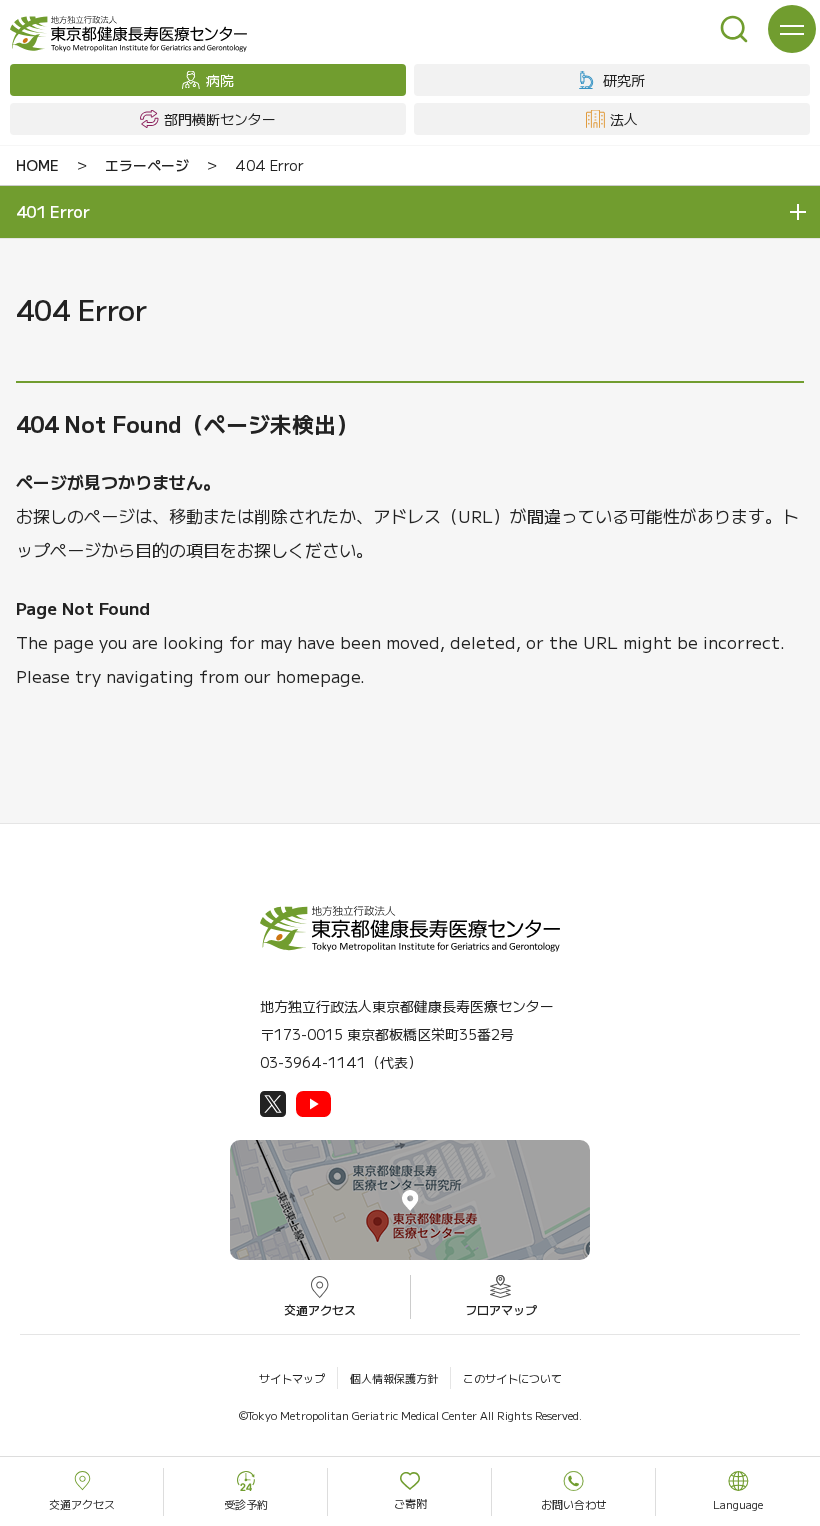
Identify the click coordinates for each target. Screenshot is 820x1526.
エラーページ (147, 165)
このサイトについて (512, 1378)
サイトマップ (292, 1378)
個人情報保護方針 (394, 1378)
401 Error (53, 211)
